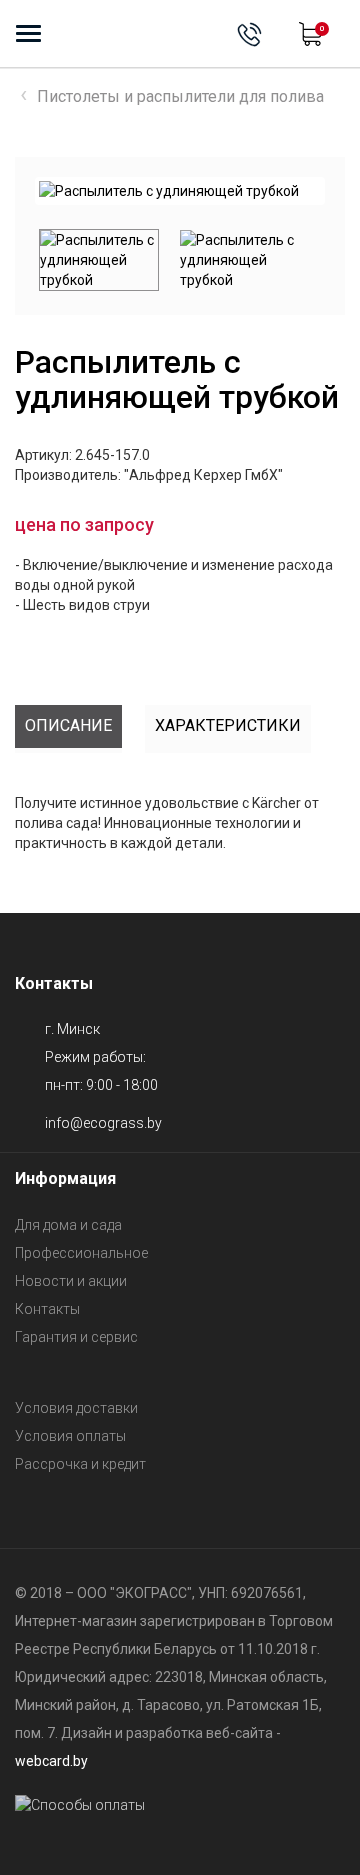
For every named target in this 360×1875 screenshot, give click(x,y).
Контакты (47, 1309)
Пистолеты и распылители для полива (180, 96)
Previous (24, 260)
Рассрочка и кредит (80, 1464)
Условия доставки (76, 1408)
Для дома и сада (68, 1225)
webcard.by (51, 1761)
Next (291, 191)
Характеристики (228, 725)
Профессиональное (81, 1253)
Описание (68, 725)
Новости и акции (71, 1281)
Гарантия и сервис (76, 1337)
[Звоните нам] (249, 34)
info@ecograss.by (103, 1123)
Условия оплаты (70, 1436)
